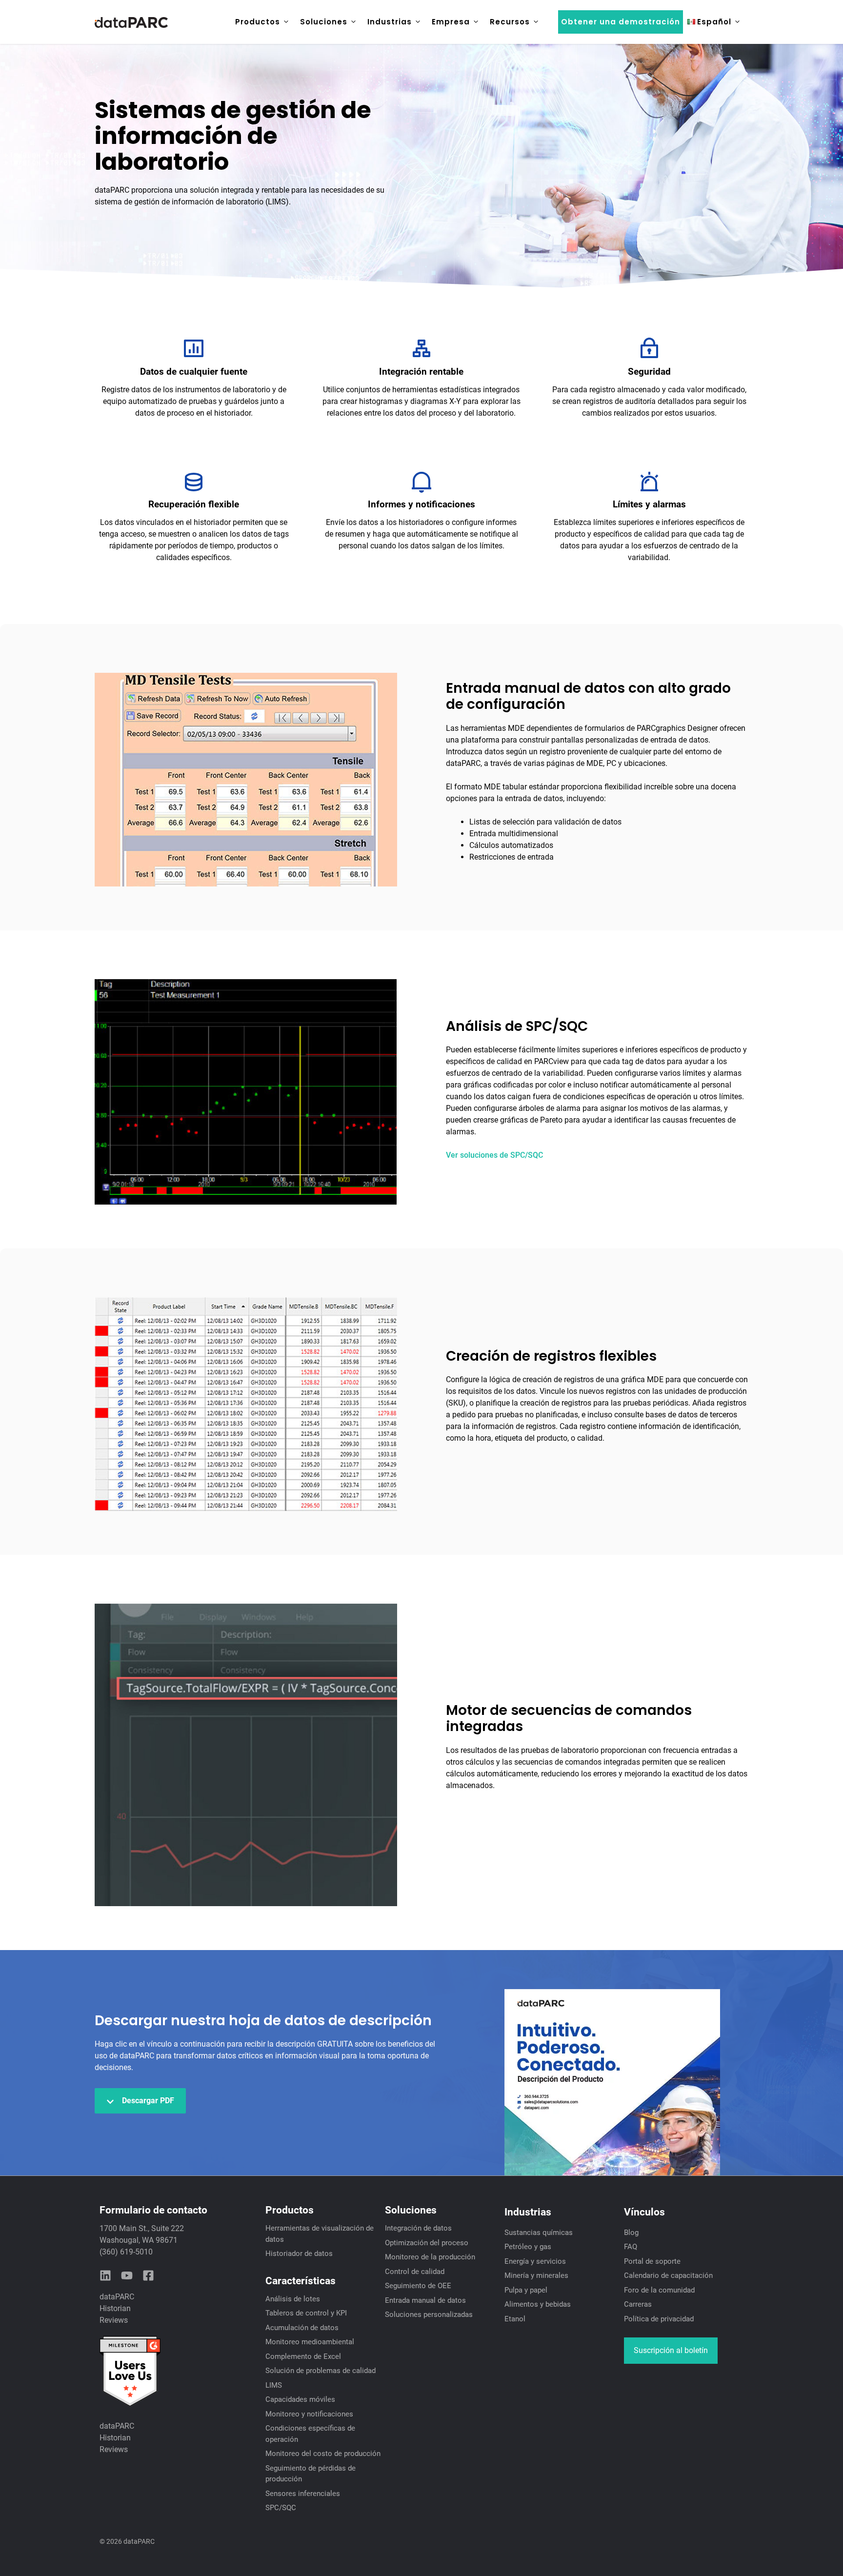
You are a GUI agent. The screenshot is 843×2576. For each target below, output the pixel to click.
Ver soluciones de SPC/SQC (494, 1155)
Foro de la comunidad (659, 2290)
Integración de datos (418, 2228)
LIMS (274, 2385)
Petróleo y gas (528, 2247)
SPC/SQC (281, 2508)
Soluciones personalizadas (429, 2314)
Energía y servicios (535, 2261)
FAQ (631, 2247)
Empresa (451, 22)
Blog (631, 2233)
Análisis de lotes (293, 2299)
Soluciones (324, 22)
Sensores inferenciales (303, 2494)
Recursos (510, 22)
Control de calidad (415, 2272)
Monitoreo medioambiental (310, 2342)
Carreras (638, 2304)
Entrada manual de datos (425, 2300)
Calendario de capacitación (668, 2275)
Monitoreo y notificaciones (309, 2414)
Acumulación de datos (302, 2328)
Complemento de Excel (303, 2356)
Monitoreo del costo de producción (323, 2454)
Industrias (390, 22)
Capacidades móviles (300, 2399)
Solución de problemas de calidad (321, 2371)
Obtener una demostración (621, 22)
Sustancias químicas (539, 2233)
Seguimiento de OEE (418, 2286)
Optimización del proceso (427, 2243)
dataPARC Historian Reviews (117, 2308)
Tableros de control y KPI (306, 2313)
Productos (258, 22)
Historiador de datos (299, 2254)
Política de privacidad (659, 2319)
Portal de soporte (652, 2261)
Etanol (515, 2319)
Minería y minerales (536, 2275)
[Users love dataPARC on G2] (130, 2405)
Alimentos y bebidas (538, 2304)
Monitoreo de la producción (430, 2257)
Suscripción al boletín (671, 2350)
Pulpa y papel (526, 2290)
